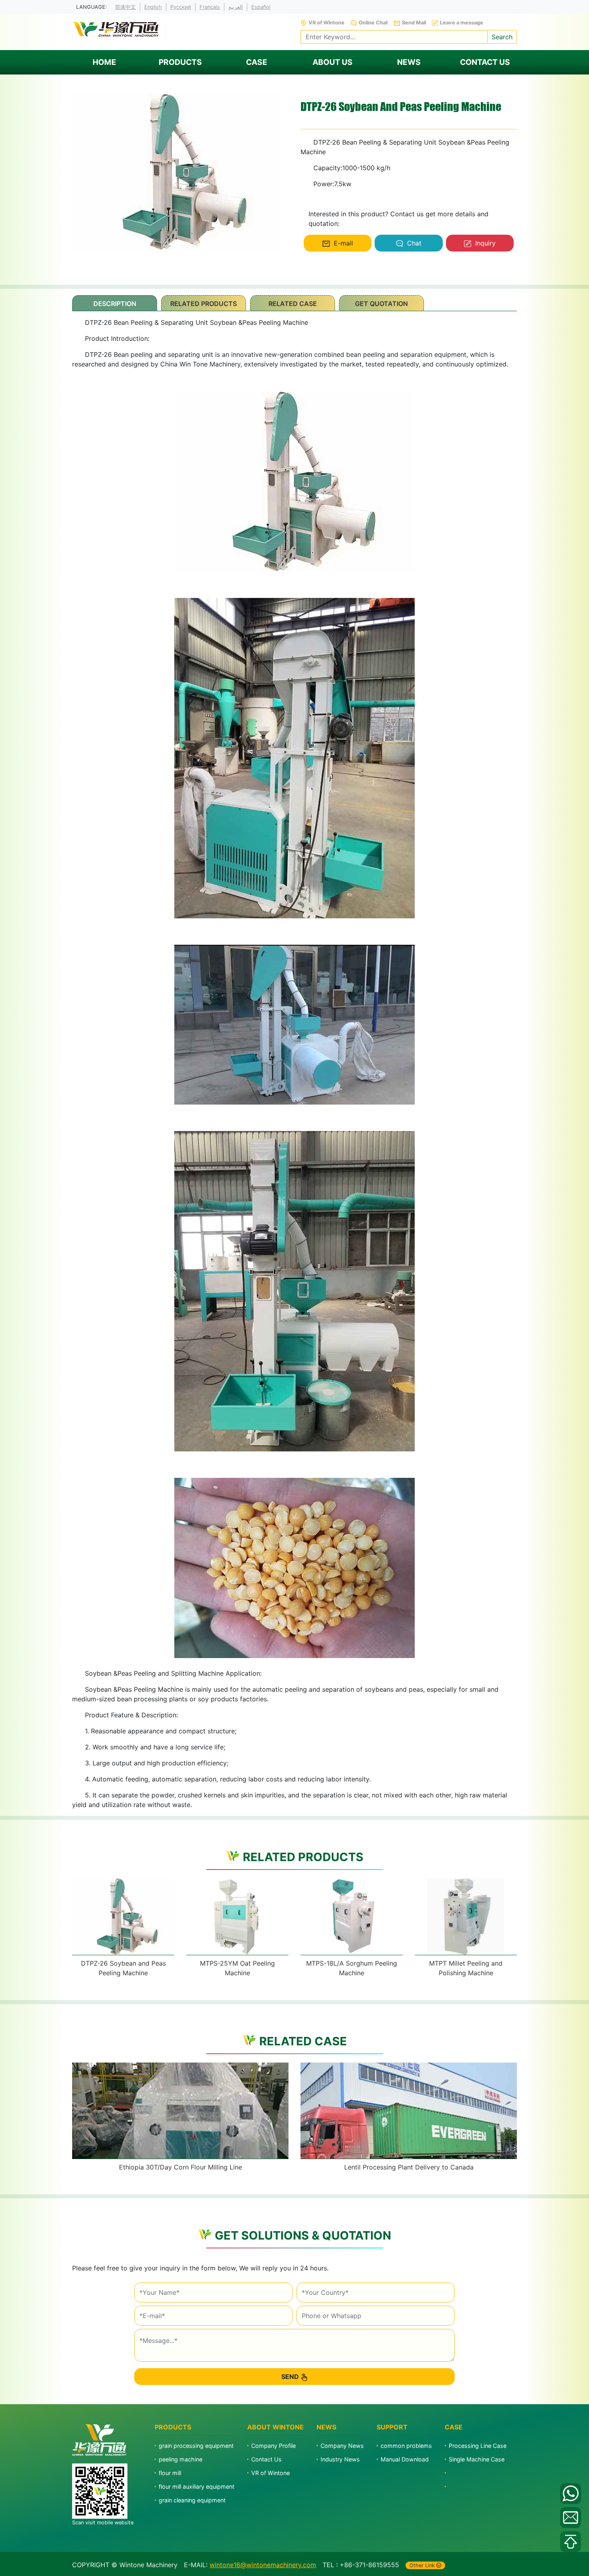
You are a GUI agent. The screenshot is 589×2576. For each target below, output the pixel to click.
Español (261, 7)
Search (502, 37)
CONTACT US (485, 62)
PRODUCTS (180, 62)
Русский (181, 7)
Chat (414, 243)
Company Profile (273, 2446)
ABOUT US (333, 62)
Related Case (293, 304)
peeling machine (181, 2459)
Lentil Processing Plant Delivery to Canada (409, 2167)
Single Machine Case (477, 2459)
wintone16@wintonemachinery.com (263, 2565)
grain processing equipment (196, 2446)
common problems (406, 2446)
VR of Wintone (270, 2473)
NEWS (409, 62)
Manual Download (405, 2459)
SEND (290, 2377)
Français (210, 7)
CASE (257, 62)
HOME (104, 62)
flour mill (170, 2473)
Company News (342, 2446)
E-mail (343, 243)
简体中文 (125, 7)
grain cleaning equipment (192, 2500)
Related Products (204, 304)
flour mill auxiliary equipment (197, 2486)
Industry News (340, 2459)
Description (115, 304)
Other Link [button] (422, 2565)
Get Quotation (381, 304)
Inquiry (485, 243)
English (153, 7)
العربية (236, 7)
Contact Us (266, 2459)
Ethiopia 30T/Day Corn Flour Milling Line (181, 2167)
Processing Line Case (478, 2446)
